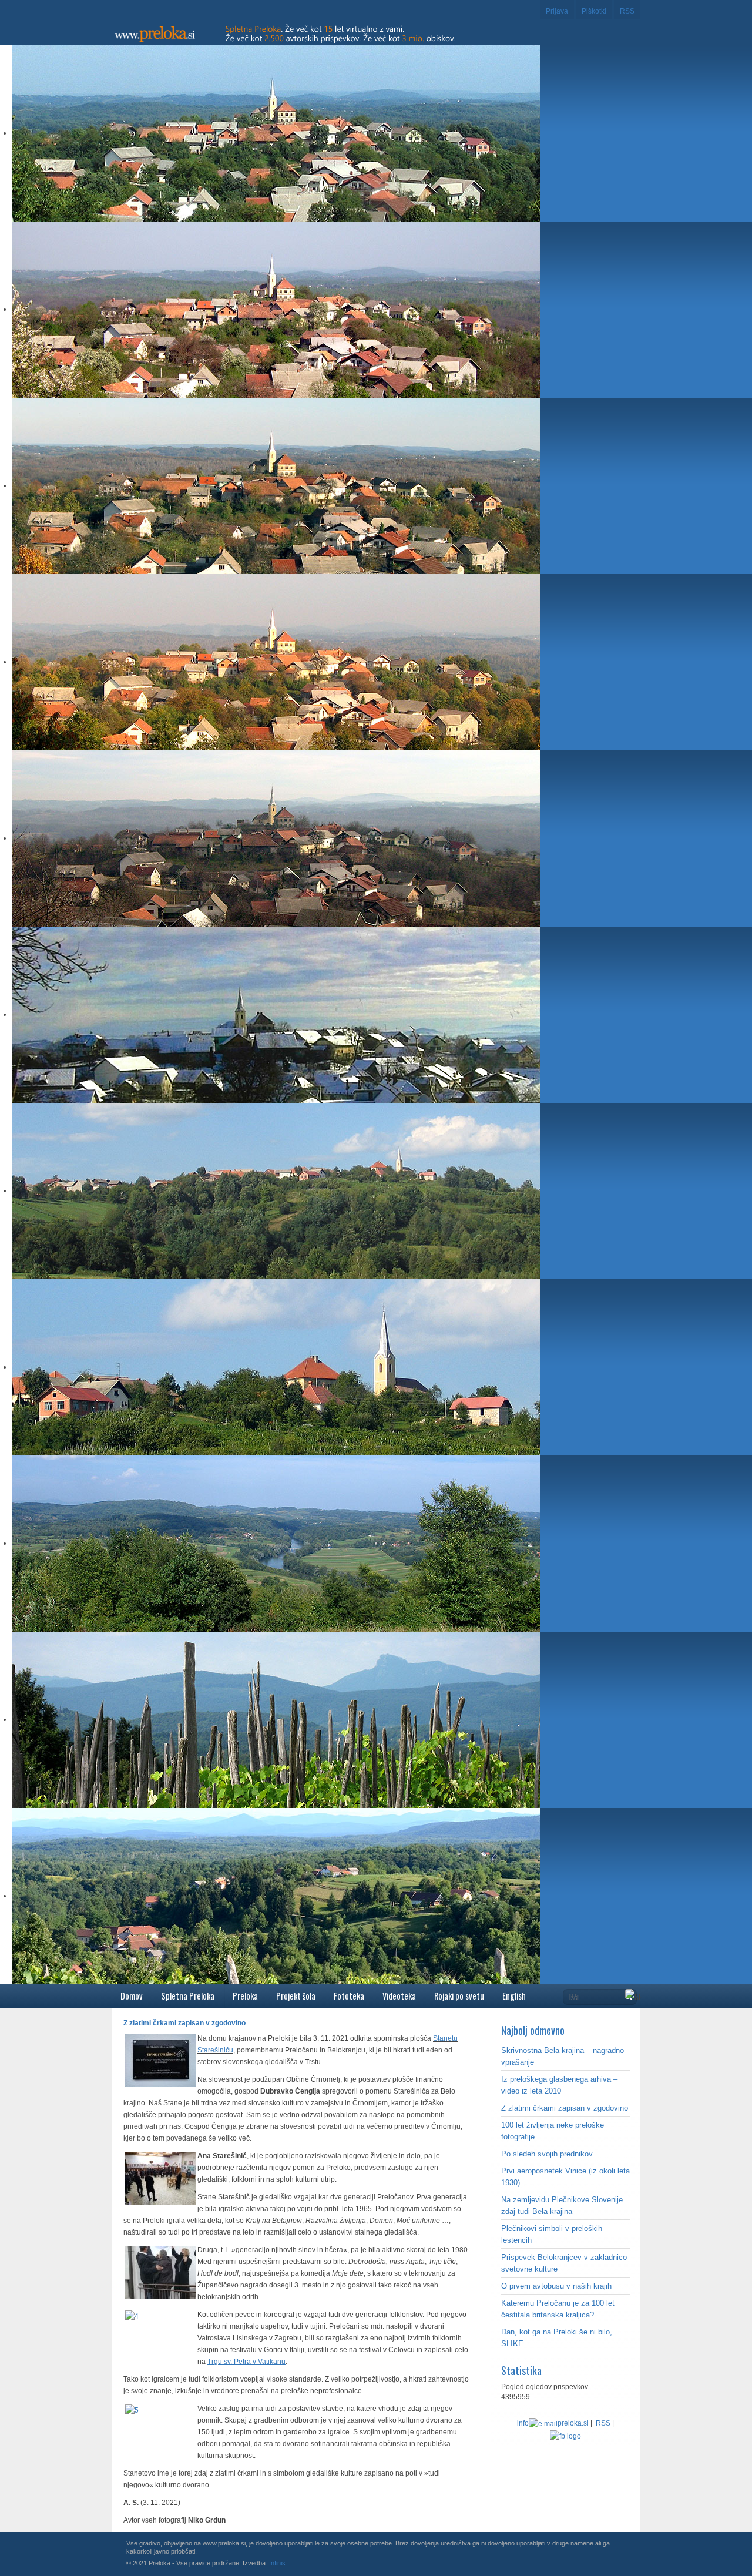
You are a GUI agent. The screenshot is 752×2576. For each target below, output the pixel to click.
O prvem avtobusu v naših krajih (556, 2286)
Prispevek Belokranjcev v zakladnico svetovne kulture (564, 2263)
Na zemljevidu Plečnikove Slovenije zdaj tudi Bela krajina (562, 2206)
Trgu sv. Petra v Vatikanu (246, 2362)
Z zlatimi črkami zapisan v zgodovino (565, 2108)
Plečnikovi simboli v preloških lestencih (552, 2234)
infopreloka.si (553, 2423)
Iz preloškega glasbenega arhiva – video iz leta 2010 (559, 2085)
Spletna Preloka (188, 1996)
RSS (627, 11)
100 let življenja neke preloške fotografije (553, 2131)
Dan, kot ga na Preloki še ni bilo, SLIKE (557, 2338)
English (514, 1996)
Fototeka (349, 1996)
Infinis (277, 2563)
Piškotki (594, 11)
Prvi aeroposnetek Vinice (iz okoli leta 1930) (565, 2177)
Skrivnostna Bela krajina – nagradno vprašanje (563, 2056)
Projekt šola (296, 1996)
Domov (132, 1996)
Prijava (557, 11)
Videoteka (399, 1996)
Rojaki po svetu (459, 1996)
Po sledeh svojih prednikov (547, 2154)
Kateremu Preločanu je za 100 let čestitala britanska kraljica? (558, 2309)
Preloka (245, 1996)
